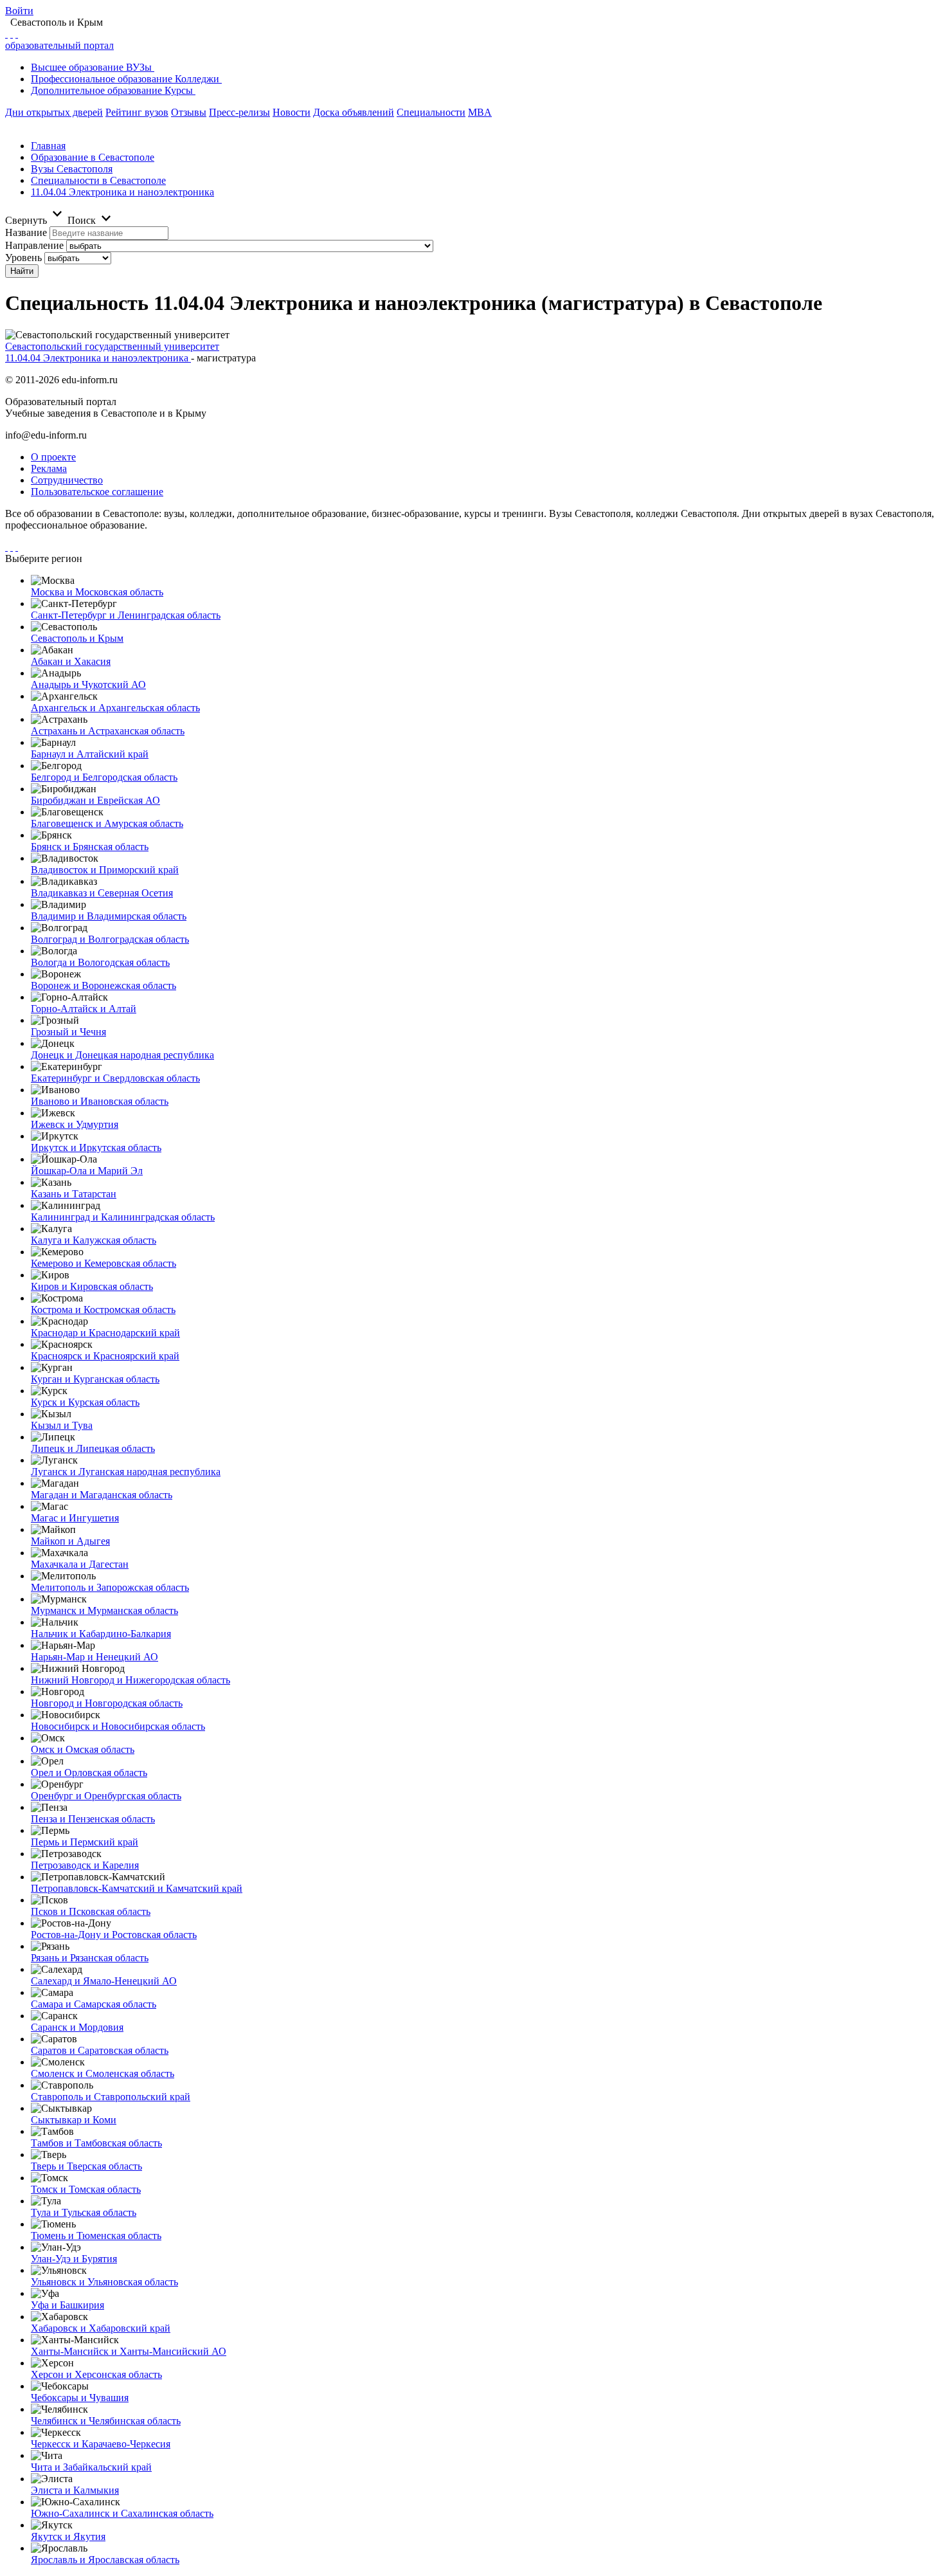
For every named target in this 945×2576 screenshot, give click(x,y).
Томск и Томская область (86, 2189)
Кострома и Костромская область (103, 1310)
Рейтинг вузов (137, 112)
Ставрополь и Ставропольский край (111, 2097)
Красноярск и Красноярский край (105, 1356)
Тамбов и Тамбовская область (96, 2143)
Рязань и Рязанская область (90, 1958)
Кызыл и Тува (62, 1425)
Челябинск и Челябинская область (106, 2421)
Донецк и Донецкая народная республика (122, 1055)
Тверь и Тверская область (86, 2166)
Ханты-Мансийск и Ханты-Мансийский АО (129, 2351)
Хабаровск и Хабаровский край (101, 2328)
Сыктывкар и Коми (74, 2120)
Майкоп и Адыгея (70, 1541)
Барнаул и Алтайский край (90, 754)
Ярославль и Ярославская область (105, 2560)
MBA (480, 112)
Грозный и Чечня (68, 1032)
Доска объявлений (354, 112)
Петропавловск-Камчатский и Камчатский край (137, 1888)
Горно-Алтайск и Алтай (84, 1009)
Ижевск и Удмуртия (75, 1124)
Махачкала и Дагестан (80, 1564)
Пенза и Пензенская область (93, 1819)
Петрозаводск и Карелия (85, 1865)
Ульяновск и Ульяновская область (104, 2282)
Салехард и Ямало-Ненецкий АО (104, 1981)
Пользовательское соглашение (97, 492)
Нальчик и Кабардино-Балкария (101, 1634)
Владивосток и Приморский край (105, 870)
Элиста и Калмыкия (75, 2490)
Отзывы (189, 112)
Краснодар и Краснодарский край (105, 1333)
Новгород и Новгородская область (107, 1703)
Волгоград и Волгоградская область (110, 939)
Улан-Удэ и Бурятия (74, 2259)
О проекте (53, 457)
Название (26, 232)
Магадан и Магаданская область (102, 1495)
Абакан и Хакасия (71, 661)
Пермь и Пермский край (85, 1842)
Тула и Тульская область (84, 2212)
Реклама (49, 468)
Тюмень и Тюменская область (96, 2236)
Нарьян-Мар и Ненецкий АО (94, 1657)
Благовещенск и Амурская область (107, 823)
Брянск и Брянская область (90, 847)
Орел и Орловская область (89, 1773)
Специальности (431, 112)
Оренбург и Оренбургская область (106, 1796)
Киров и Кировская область (92, 1286)
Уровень (23, 258)
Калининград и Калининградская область (123, 1217)
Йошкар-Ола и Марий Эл (87, 1171)
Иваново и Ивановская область (100, 1101)
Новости (292, 112)
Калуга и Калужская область (94, 1240)
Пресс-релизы (239, 112)
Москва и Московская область (97, 592)
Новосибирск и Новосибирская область (118, 1726)
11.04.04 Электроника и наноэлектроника (122, 192)
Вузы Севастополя (72, 169)
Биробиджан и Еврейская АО (95, 800)
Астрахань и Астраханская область (108, 731)
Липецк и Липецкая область (93, 1448)
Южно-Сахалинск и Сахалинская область (122, 2513)
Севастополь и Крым (77, 638)
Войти (19, 11)
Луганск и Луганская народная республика (126, 1472)
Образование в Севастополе (93, 157)
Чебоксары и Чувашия (80, 2398)
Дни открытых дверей (54, 112)
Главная (48, 146)
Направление (34, 245)
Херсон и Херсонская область (96, 2374)
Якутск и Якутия (68, 2536)
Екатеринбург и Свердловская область (115, 1078)
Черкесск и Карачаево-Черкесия (101, 2444)
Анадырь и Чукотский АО (88, 685)
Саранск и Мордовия (77, 2027)
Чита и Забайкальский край (91, 2467)
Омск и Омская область (83, 1749)
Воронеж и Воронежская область (104, 985)
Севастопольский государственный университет (112, 346)
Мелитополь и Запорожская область (110, 1587)
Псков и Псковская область (91, 1911)
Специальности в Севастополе (98, 180)
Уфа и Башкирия (67, 2305)
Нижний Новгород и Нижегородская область (130, 1680)
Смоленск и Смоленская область (103, 2073)
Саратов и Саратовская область (100, 2050)
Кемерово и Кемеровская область (104, 1263)
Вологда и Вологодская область (100, 962)
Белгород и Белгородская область (104, 777)
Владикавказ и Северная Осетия (102, 893)
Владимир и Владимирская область (109, 916)
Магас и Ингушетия (75, 1518)
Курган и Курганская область (95, 1379)
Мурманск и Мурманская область (104, 1610)
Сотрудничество (67, 480)
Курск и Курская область (85, 1402)
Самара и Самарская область (94, 2004)
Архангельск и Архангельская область (115, 708)
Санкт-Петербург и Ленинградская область (126, 615)
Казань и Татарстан (74, 1194)
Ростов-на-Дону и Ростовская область (114, 1935)
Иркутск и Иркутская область (96, 1147)
